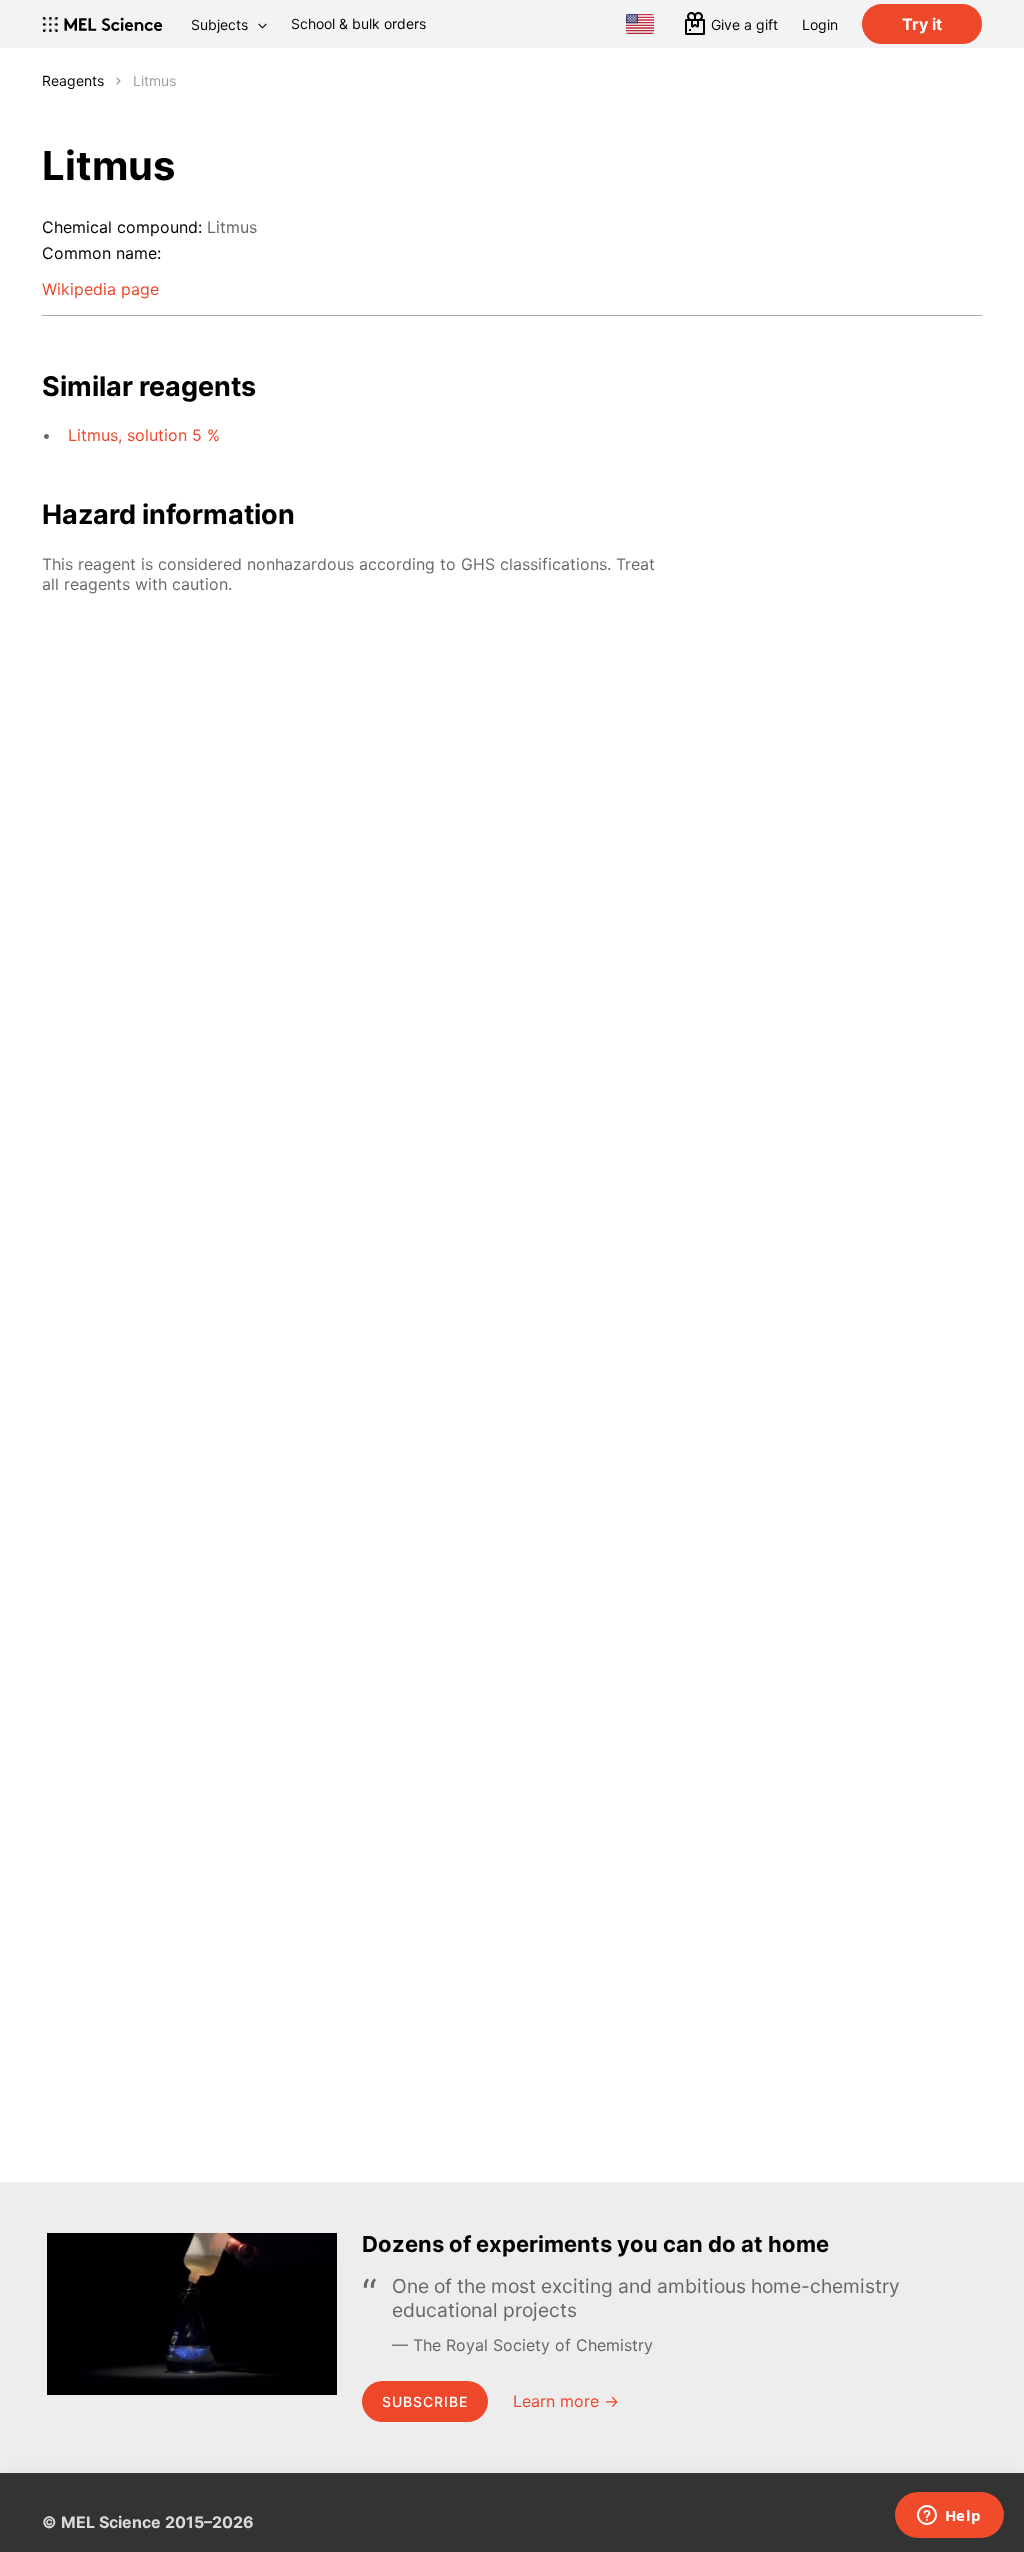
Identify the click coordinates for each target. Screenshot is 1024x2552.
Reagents (73, 80)
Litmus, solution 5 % (144, 435)
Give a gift (744, 24)
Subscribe (425, 2401)
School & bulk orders (358, 23)
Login (820, 24)
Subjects (219, 24)
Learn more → (566, 2401)
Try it (922, 24)
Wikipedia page (100, 289)
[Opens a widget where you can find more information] (949, 2517)
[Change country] (640, 24)
